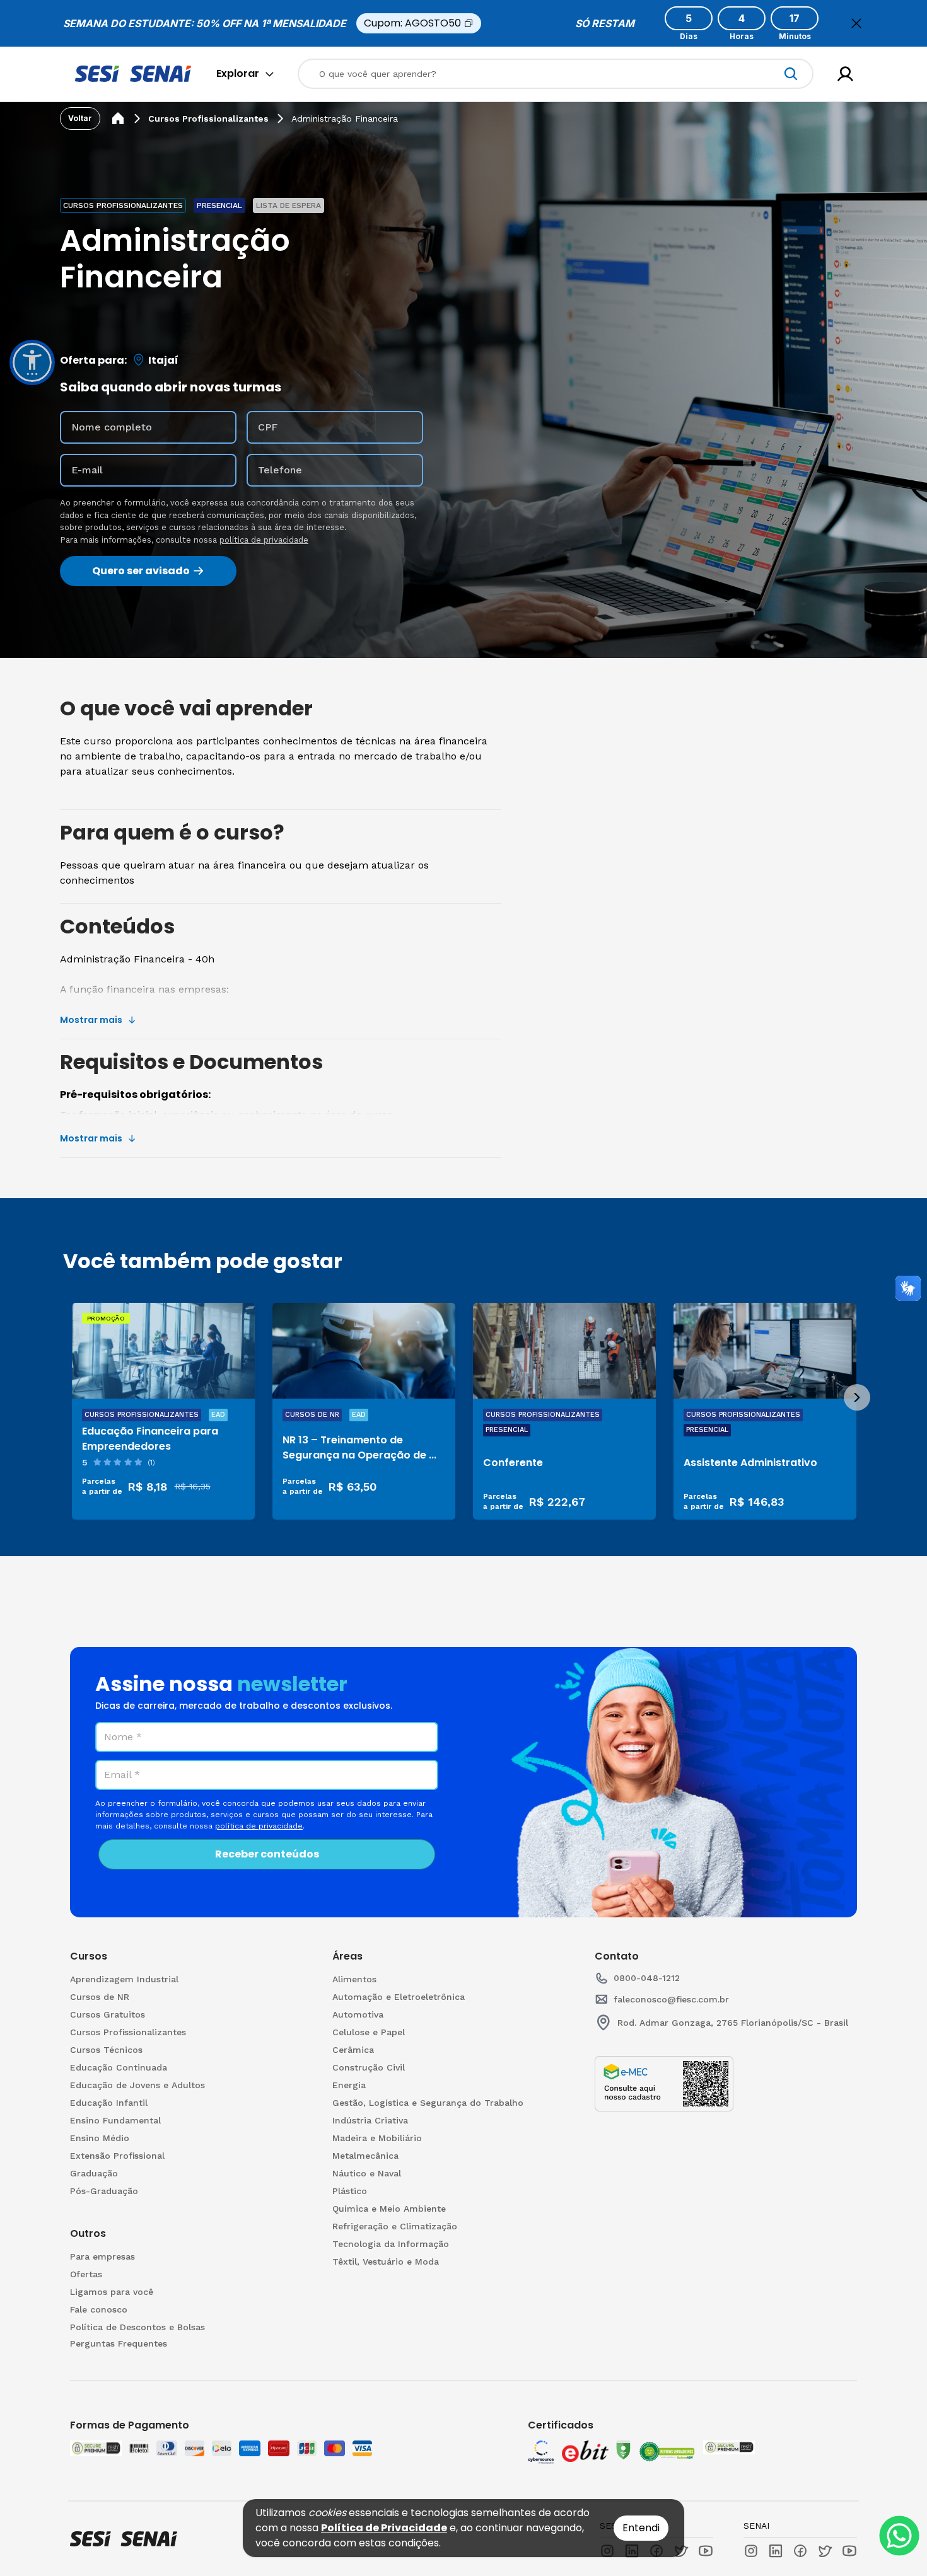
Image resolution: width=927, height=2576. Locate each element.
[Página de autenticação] (845, 74)
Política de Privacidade (384, 2528)
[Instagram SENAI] (751, 2551)
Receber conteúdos (267, 1854)
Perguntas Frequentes (119, 2343)
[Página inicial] (118, 118)
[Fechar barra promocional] (856, 23)
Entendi (641, 2528)
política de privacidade (264, 540)
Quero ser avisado (141, 571)
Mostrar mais (91, 1020)
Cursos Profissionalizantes (208, 118)
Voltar (80, 118)
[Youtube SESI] (706, 2551)
